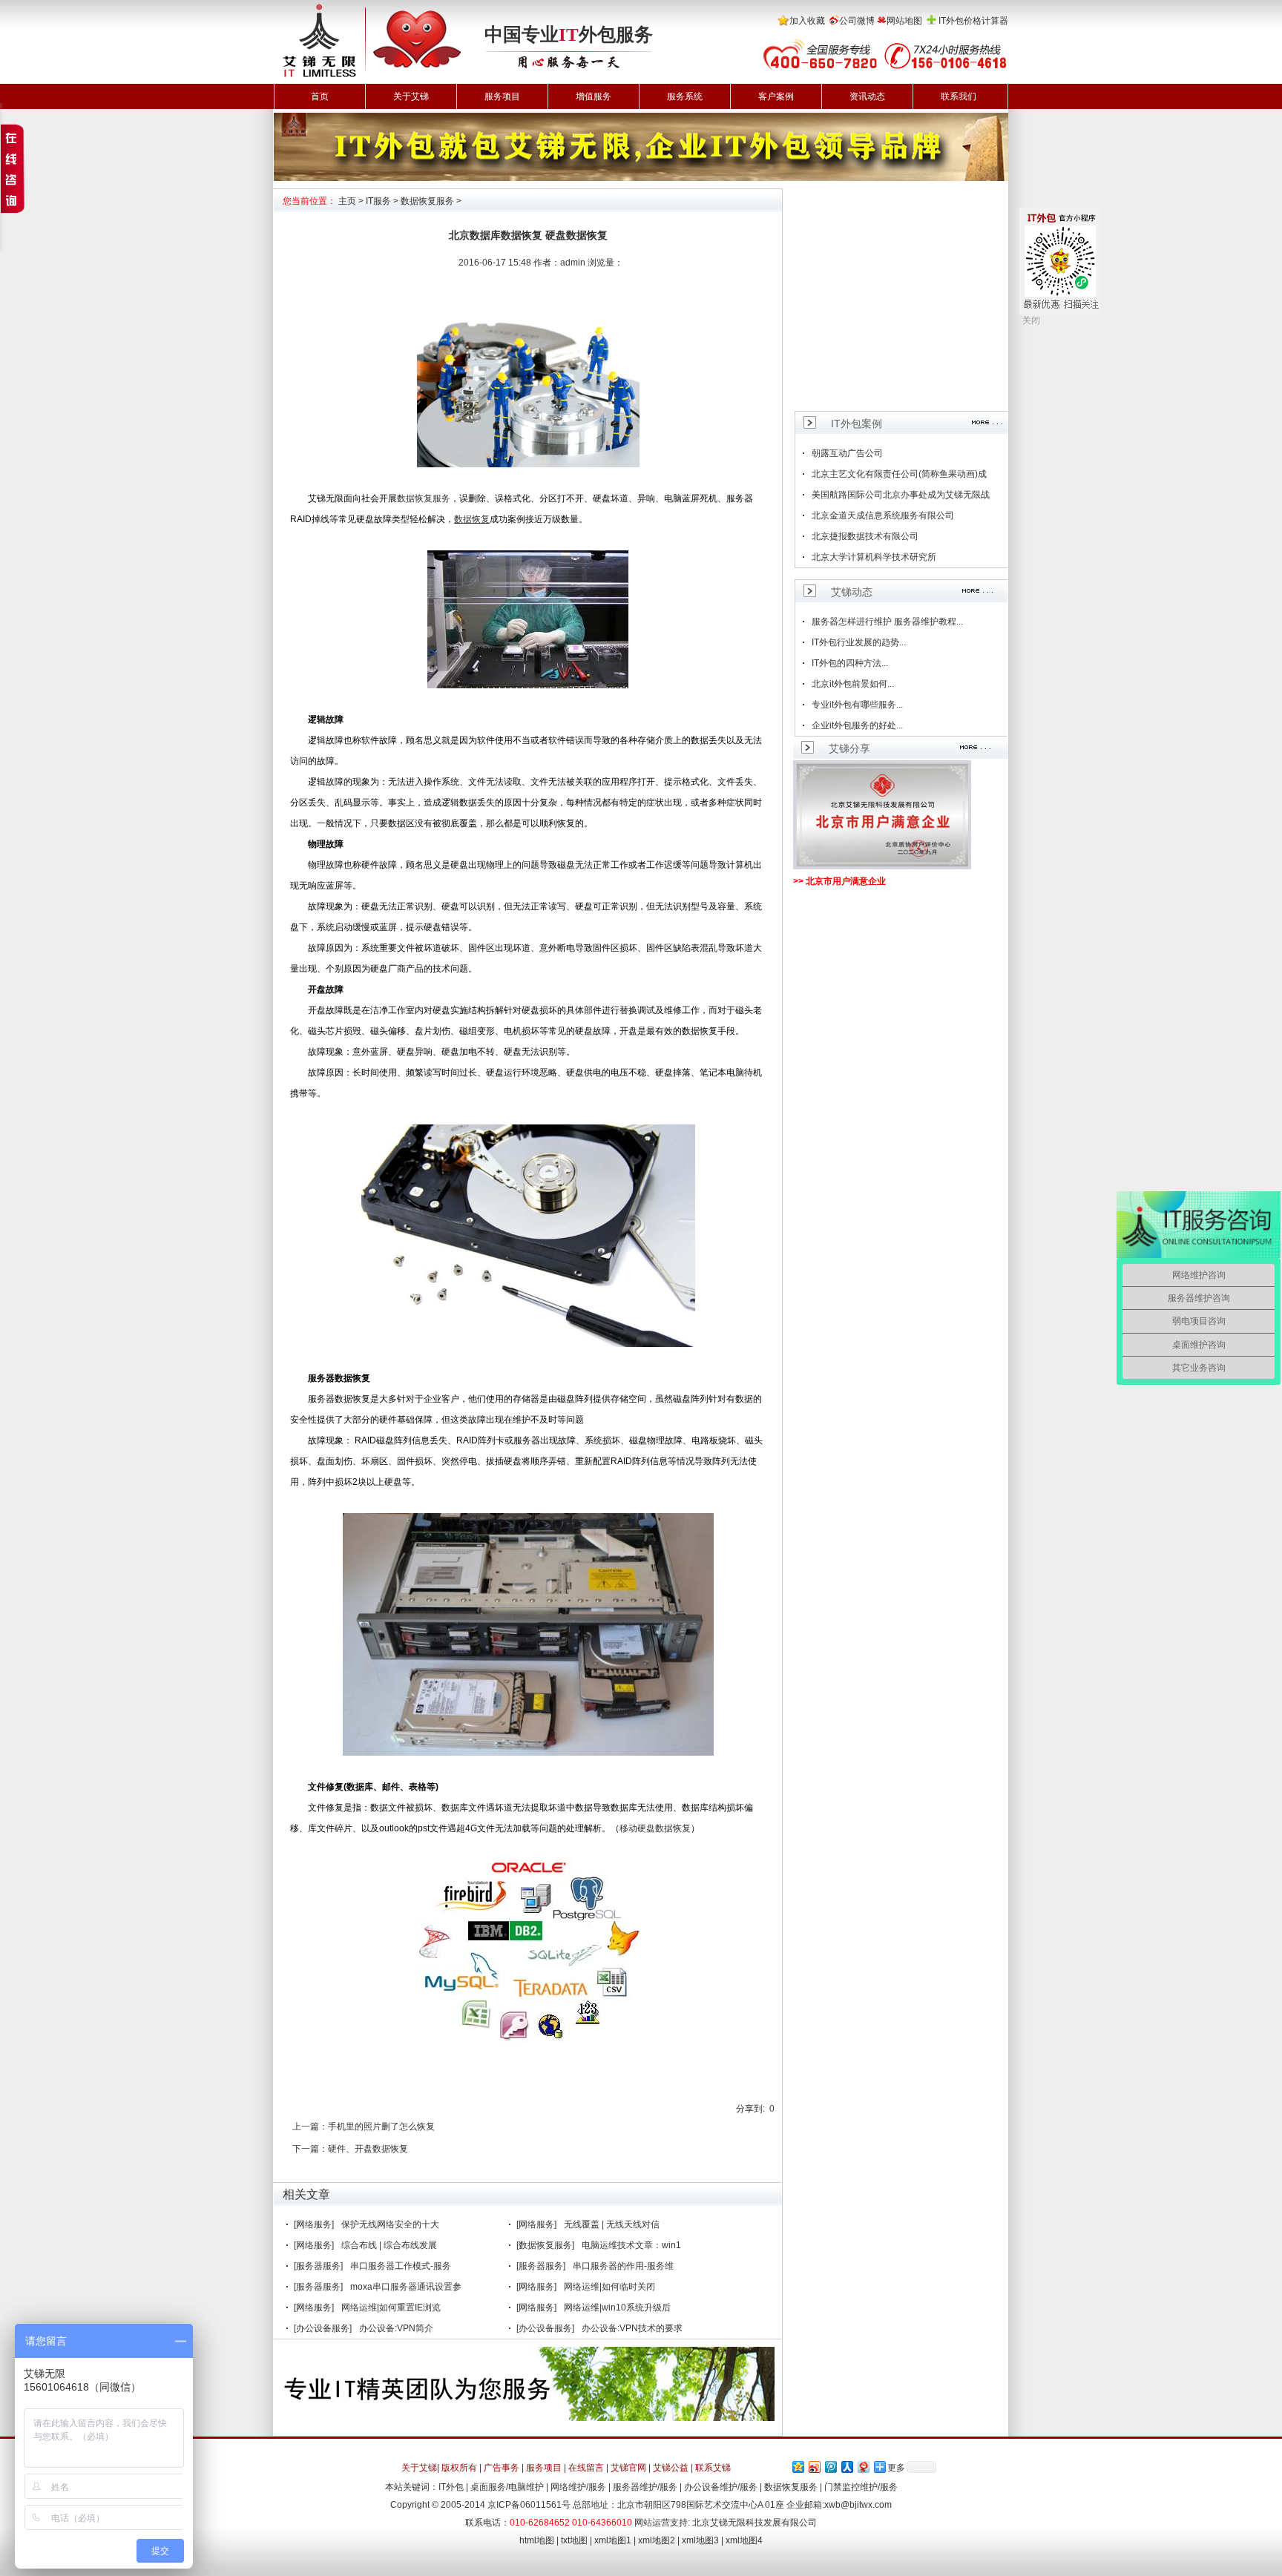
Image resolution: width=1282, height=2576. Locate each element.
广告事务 (502, 2468)
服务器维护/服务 (645, 2487)
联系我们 (959, 96)
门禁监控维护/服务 (861, 2487)
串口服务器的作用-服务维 (623, 2266)
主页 (347, 201)
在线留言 (586, 2468)
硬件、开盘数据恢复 (368, 2149)
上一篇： (310, 2127)
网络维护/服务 (578, 2487)
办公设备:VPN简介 (396, 2328)
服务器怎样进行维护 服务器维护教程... (887, 622)
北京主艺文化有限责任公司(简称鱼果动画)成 (899, 474)
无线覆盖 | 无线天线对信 (612, 2224)
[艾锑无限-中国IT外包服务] (371, 5)
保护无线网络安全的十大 (390, 2224)
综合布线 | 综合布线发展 (389, 2245)
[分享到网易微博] (863, 2467)
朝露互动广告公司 (847, 453)
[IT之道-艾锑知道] (641, 118)
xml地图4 (744, 2540)
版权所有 (459, 2468)
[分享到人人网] (847, 2467)
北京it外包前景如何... (853, 684)
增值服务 (594, 96)
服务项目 (502, 96)
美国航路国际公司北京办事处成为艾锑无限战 (901, 495)
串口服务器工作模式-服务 (401, 2266)
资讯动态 (867, 96)
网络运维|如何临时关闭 (609, 2287)
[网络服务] (314, 2224)
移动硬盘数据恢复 (655, 1828)
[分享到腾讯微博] (830, 2467)
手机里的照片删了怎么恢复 (381, 2127)
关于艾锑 (411, 96)
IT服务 (378, 201)
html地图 (537, 2540)
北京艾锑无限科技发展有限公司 (755, 2523)
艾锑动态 (852, 592)
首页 (320, 96)
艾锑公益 (671, 2468)
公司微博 (857, 21)
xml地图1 (613, 2540)
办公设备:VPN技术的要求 (632, 2328)
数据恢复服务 (427, 201)
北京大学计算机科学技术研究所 (874, 557)
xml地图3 (700, 2540)
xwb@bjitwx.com (858, 2505)
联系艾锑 (713, 2468)
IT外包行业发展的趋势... (859, 642)
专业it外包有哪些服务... (857, 705)
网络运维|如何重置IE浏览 (391, 2307)
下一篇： (310, 2149)
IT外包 (451, 2487)
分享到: (750, 2109)
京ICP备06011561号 (529, 2505)
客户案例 (776, 96)
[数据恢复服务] (545, 2245)
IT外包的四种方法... (850, 663)
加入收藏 (807, 21)
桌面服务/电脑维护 (507, 2487)
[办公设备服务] (323, 2328)
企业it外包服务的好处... (857, 725)
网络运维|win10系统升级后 (617, 2307)
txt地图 (574, 2540)
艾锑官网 (628, 2468)
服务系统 (685, 96)
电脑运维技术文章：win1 (631, 2245)
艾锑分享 (849, 748)
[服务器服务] (318, 2266)
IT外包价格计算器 (973, 21)
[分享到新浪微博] (814, 2467)
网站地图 (904, 21)
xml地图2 (657, 2540)
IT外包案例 (857, 424)
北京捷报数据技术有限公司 (865, 536)
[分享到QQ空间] (798, 2467)
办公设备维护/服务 (721, 2487)
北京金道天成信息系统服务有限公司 (883, 515)
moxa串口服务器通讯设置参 (406, 2287)
